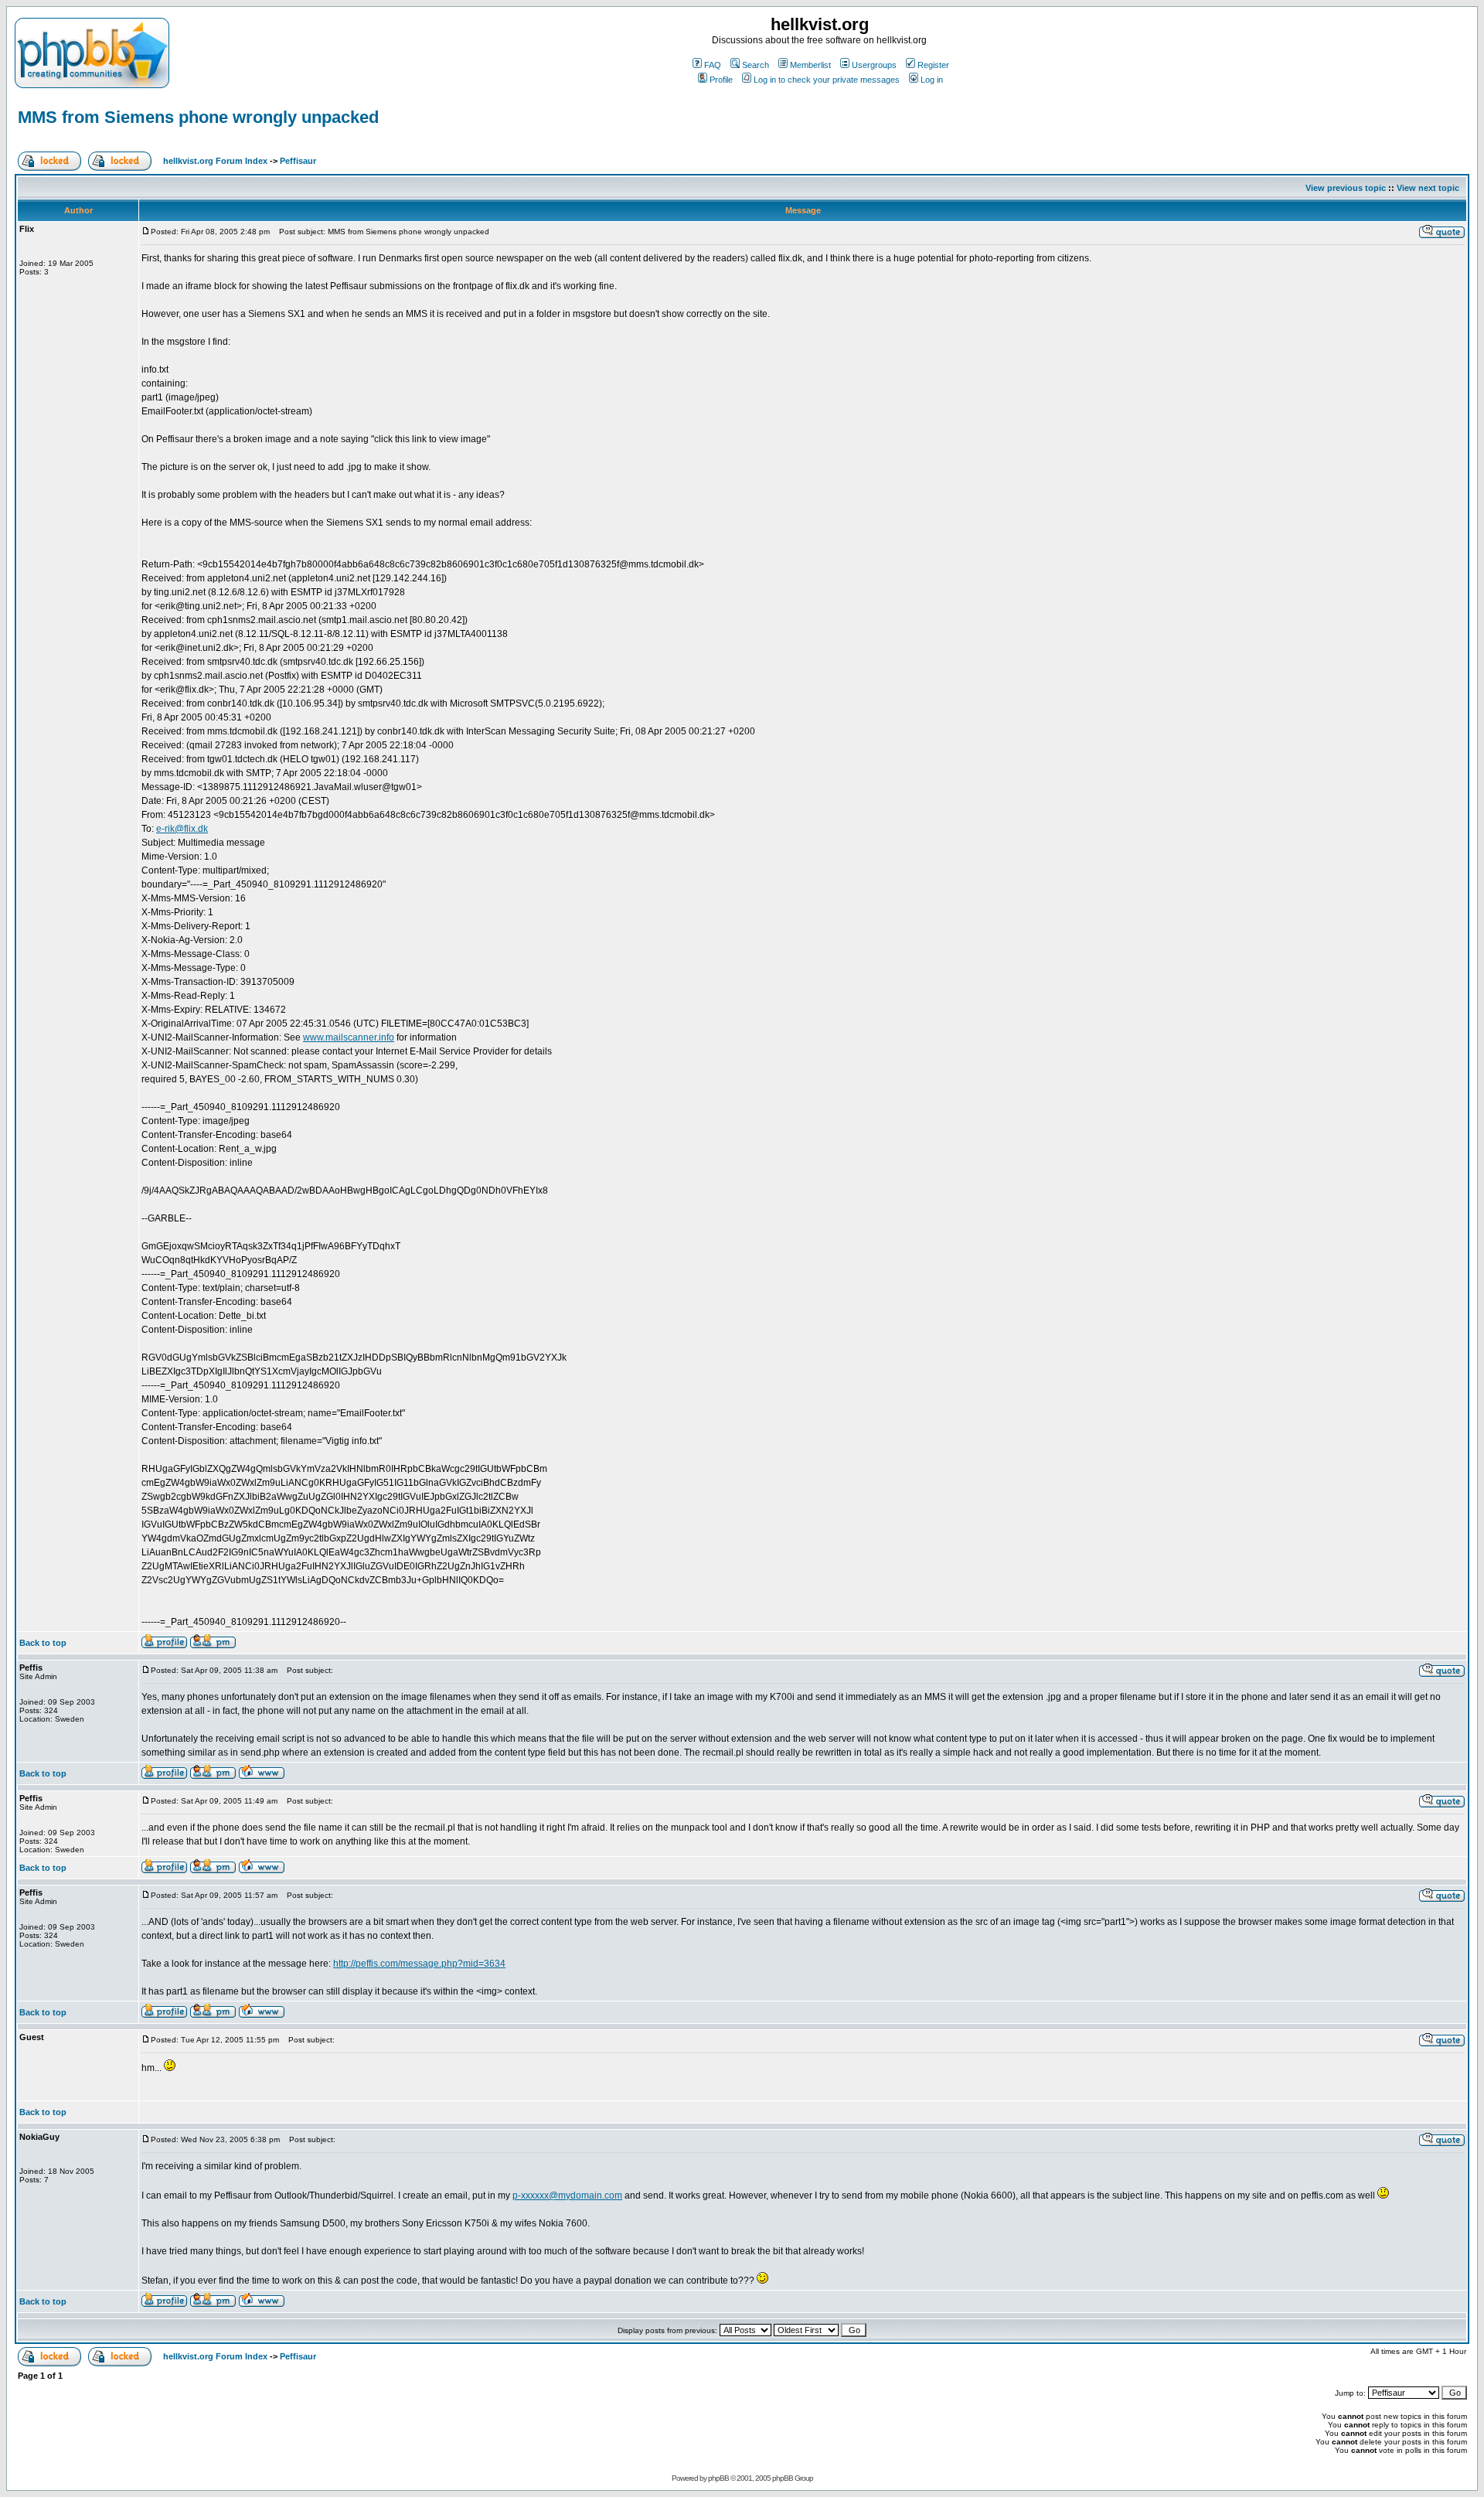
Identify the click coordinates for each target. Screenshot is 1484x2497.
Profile (721, 80)
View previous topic (1346, 188)
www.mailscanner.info (349, 1037)
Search (756, 65)
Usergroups (874, 65)
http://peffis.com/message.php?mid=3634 (419, 1964)
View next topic (1428, 188)
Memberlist (810, 65)
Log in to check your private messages (827, 80)
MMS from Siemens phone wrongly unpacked (198, 117)
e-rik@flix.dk (182, 829)
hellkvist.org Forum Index (215, 161)
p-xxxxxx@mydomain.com (567, 2196)
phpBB (718, 2478)
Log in (932, 80)
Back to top (43, 1643)
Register (933, 65)
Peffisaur (298, 161)
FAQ (713, 65)
